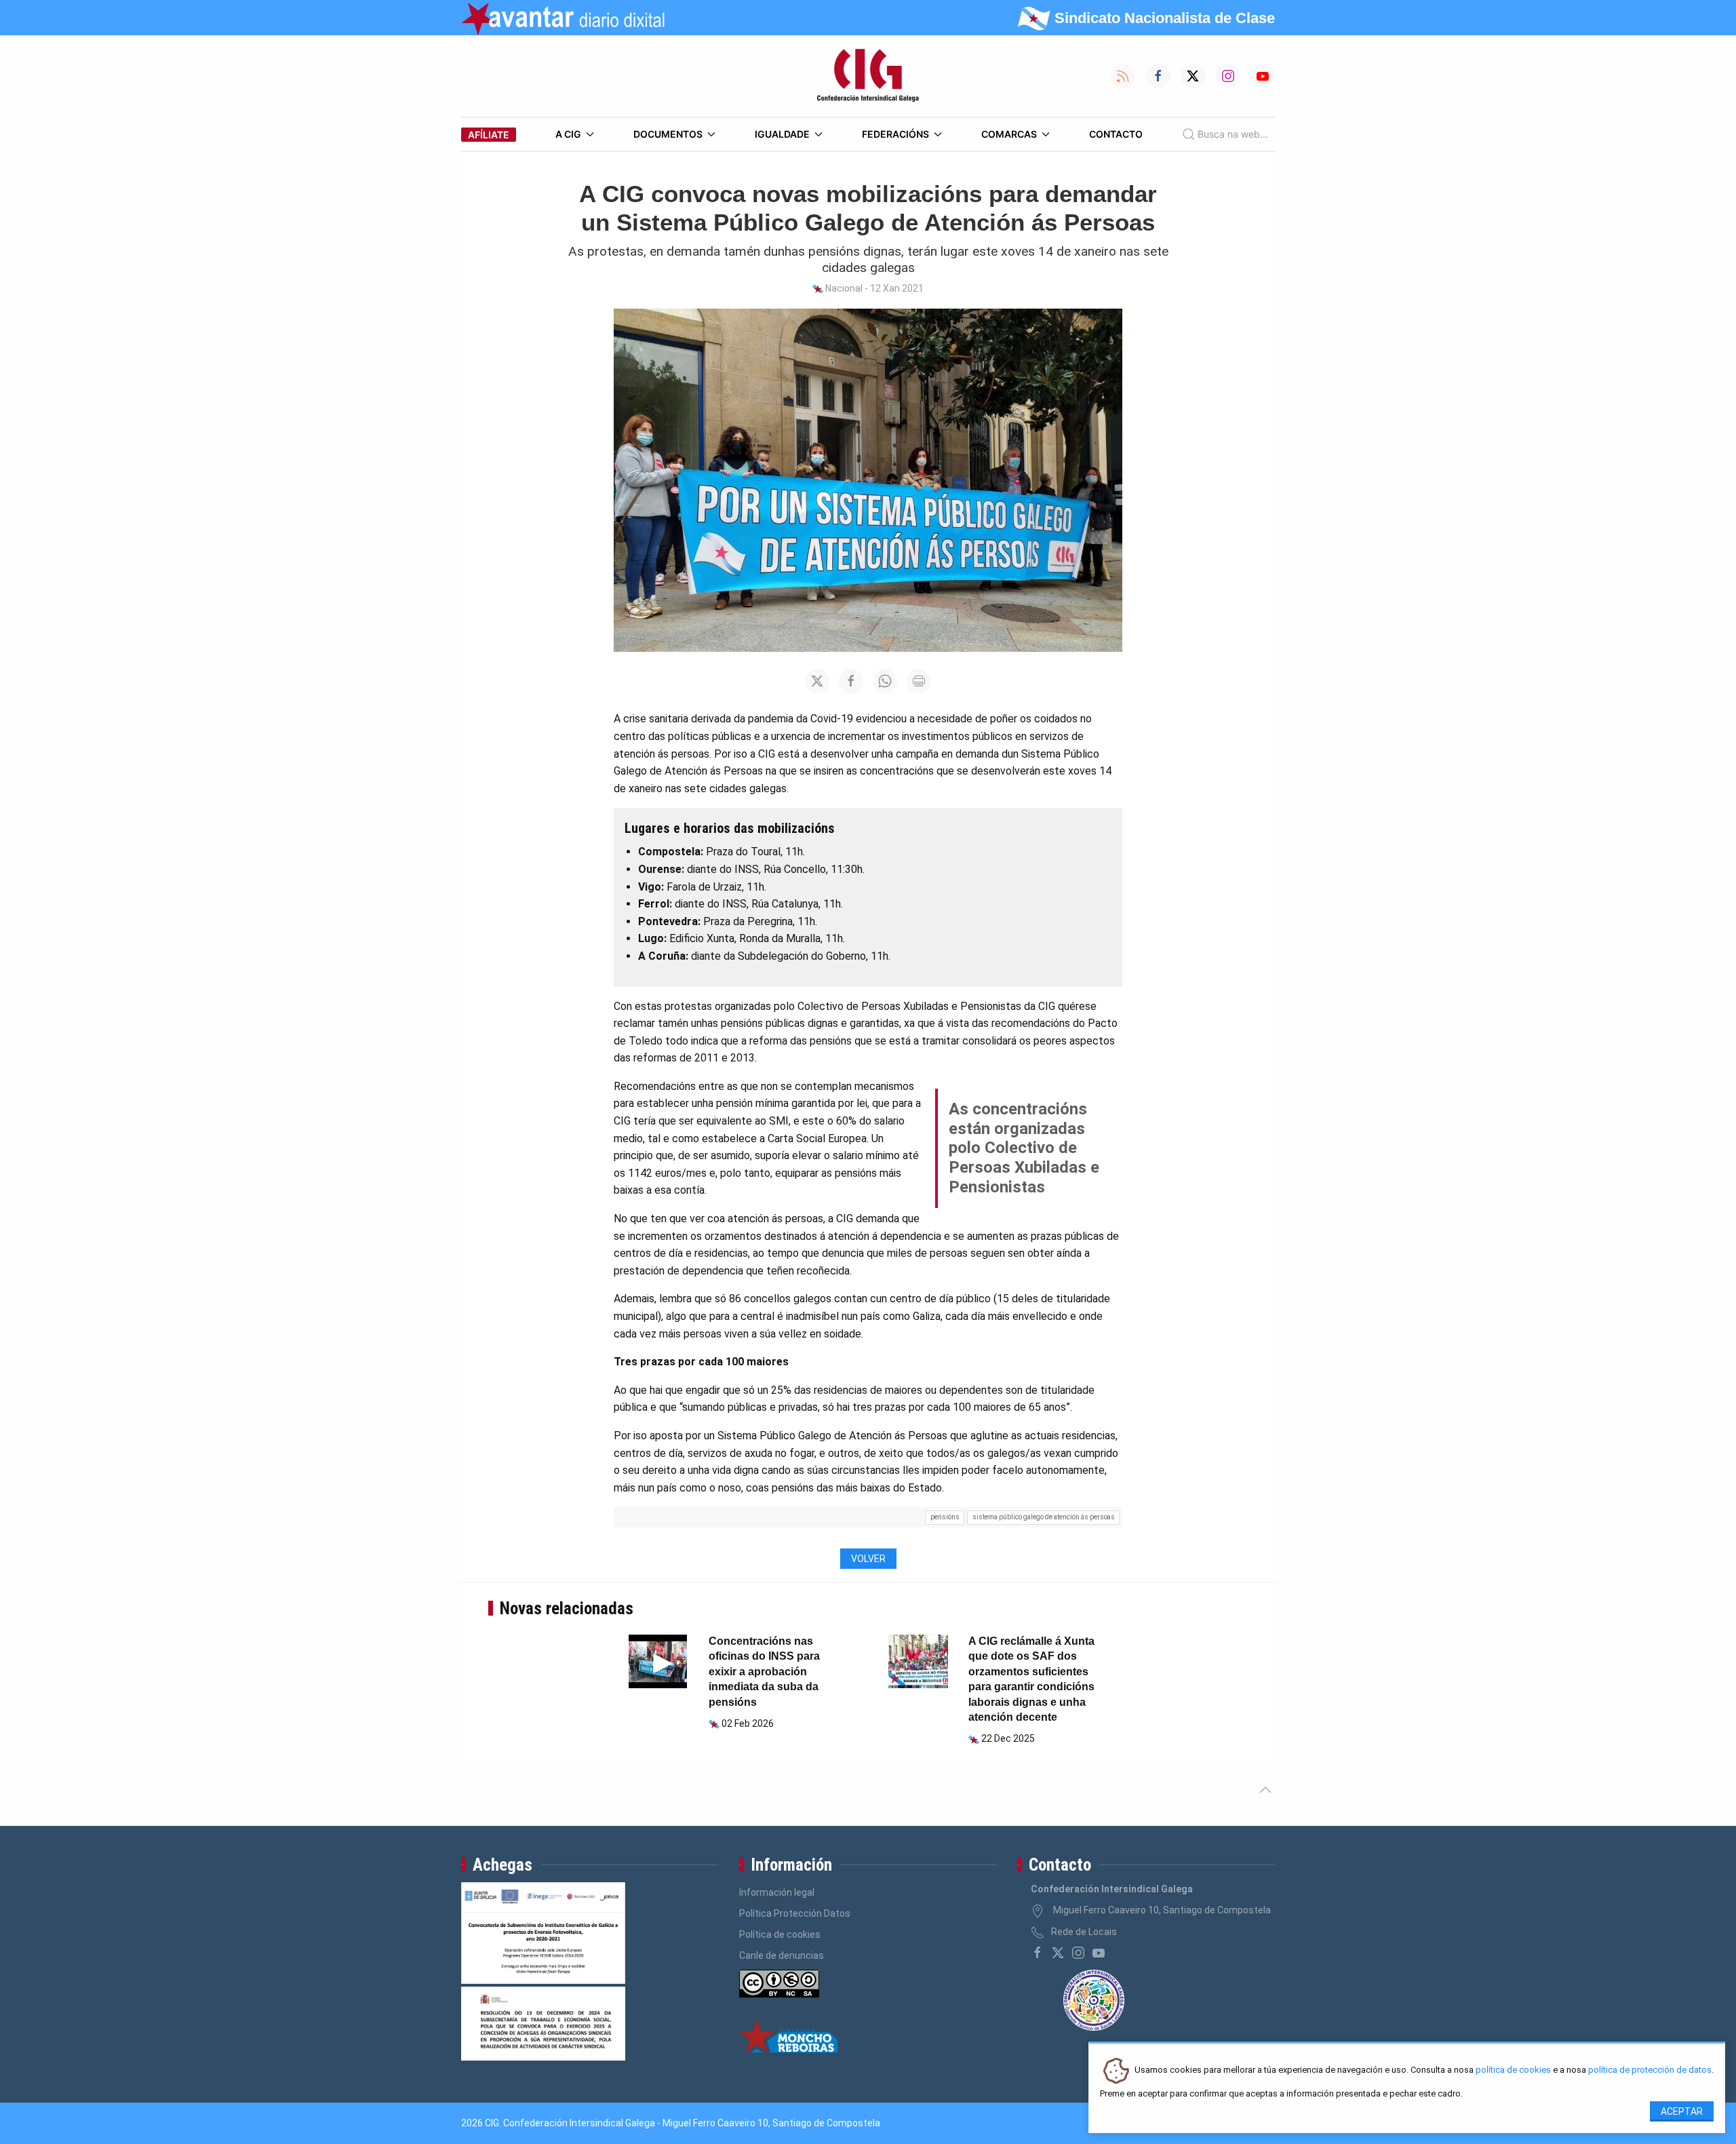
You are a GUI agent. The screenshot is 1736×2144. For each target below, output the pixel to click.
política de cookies (1513, 2070)
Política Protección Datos (795, 1913)
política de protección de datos (1650, 2070)
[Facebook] (1038, 1953)
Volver (868, 1559)
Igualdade (782, 134)
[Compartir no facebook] (851, 681)
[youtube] (1099, 1953)
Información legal (777, 1892)
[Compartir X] (817, 681)
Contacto (1116, 134)
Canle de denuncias (782, 1955)
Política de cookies (780, 1934)
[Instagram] (1078, 1953)
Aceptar (1682, 2111)
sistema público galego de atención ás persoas (1044, 1517)
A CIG (568, 134)
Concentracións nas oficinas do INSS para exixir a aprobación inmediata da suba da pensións (764, 1672)
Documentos (668, 134)
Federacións (895, 134)
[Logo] (868, 76)
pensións (945, 1517)
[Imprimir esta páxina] (919, 681)
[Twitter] (1058, 1953)
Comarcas (1009, 134)
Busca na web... (1233, 134)
